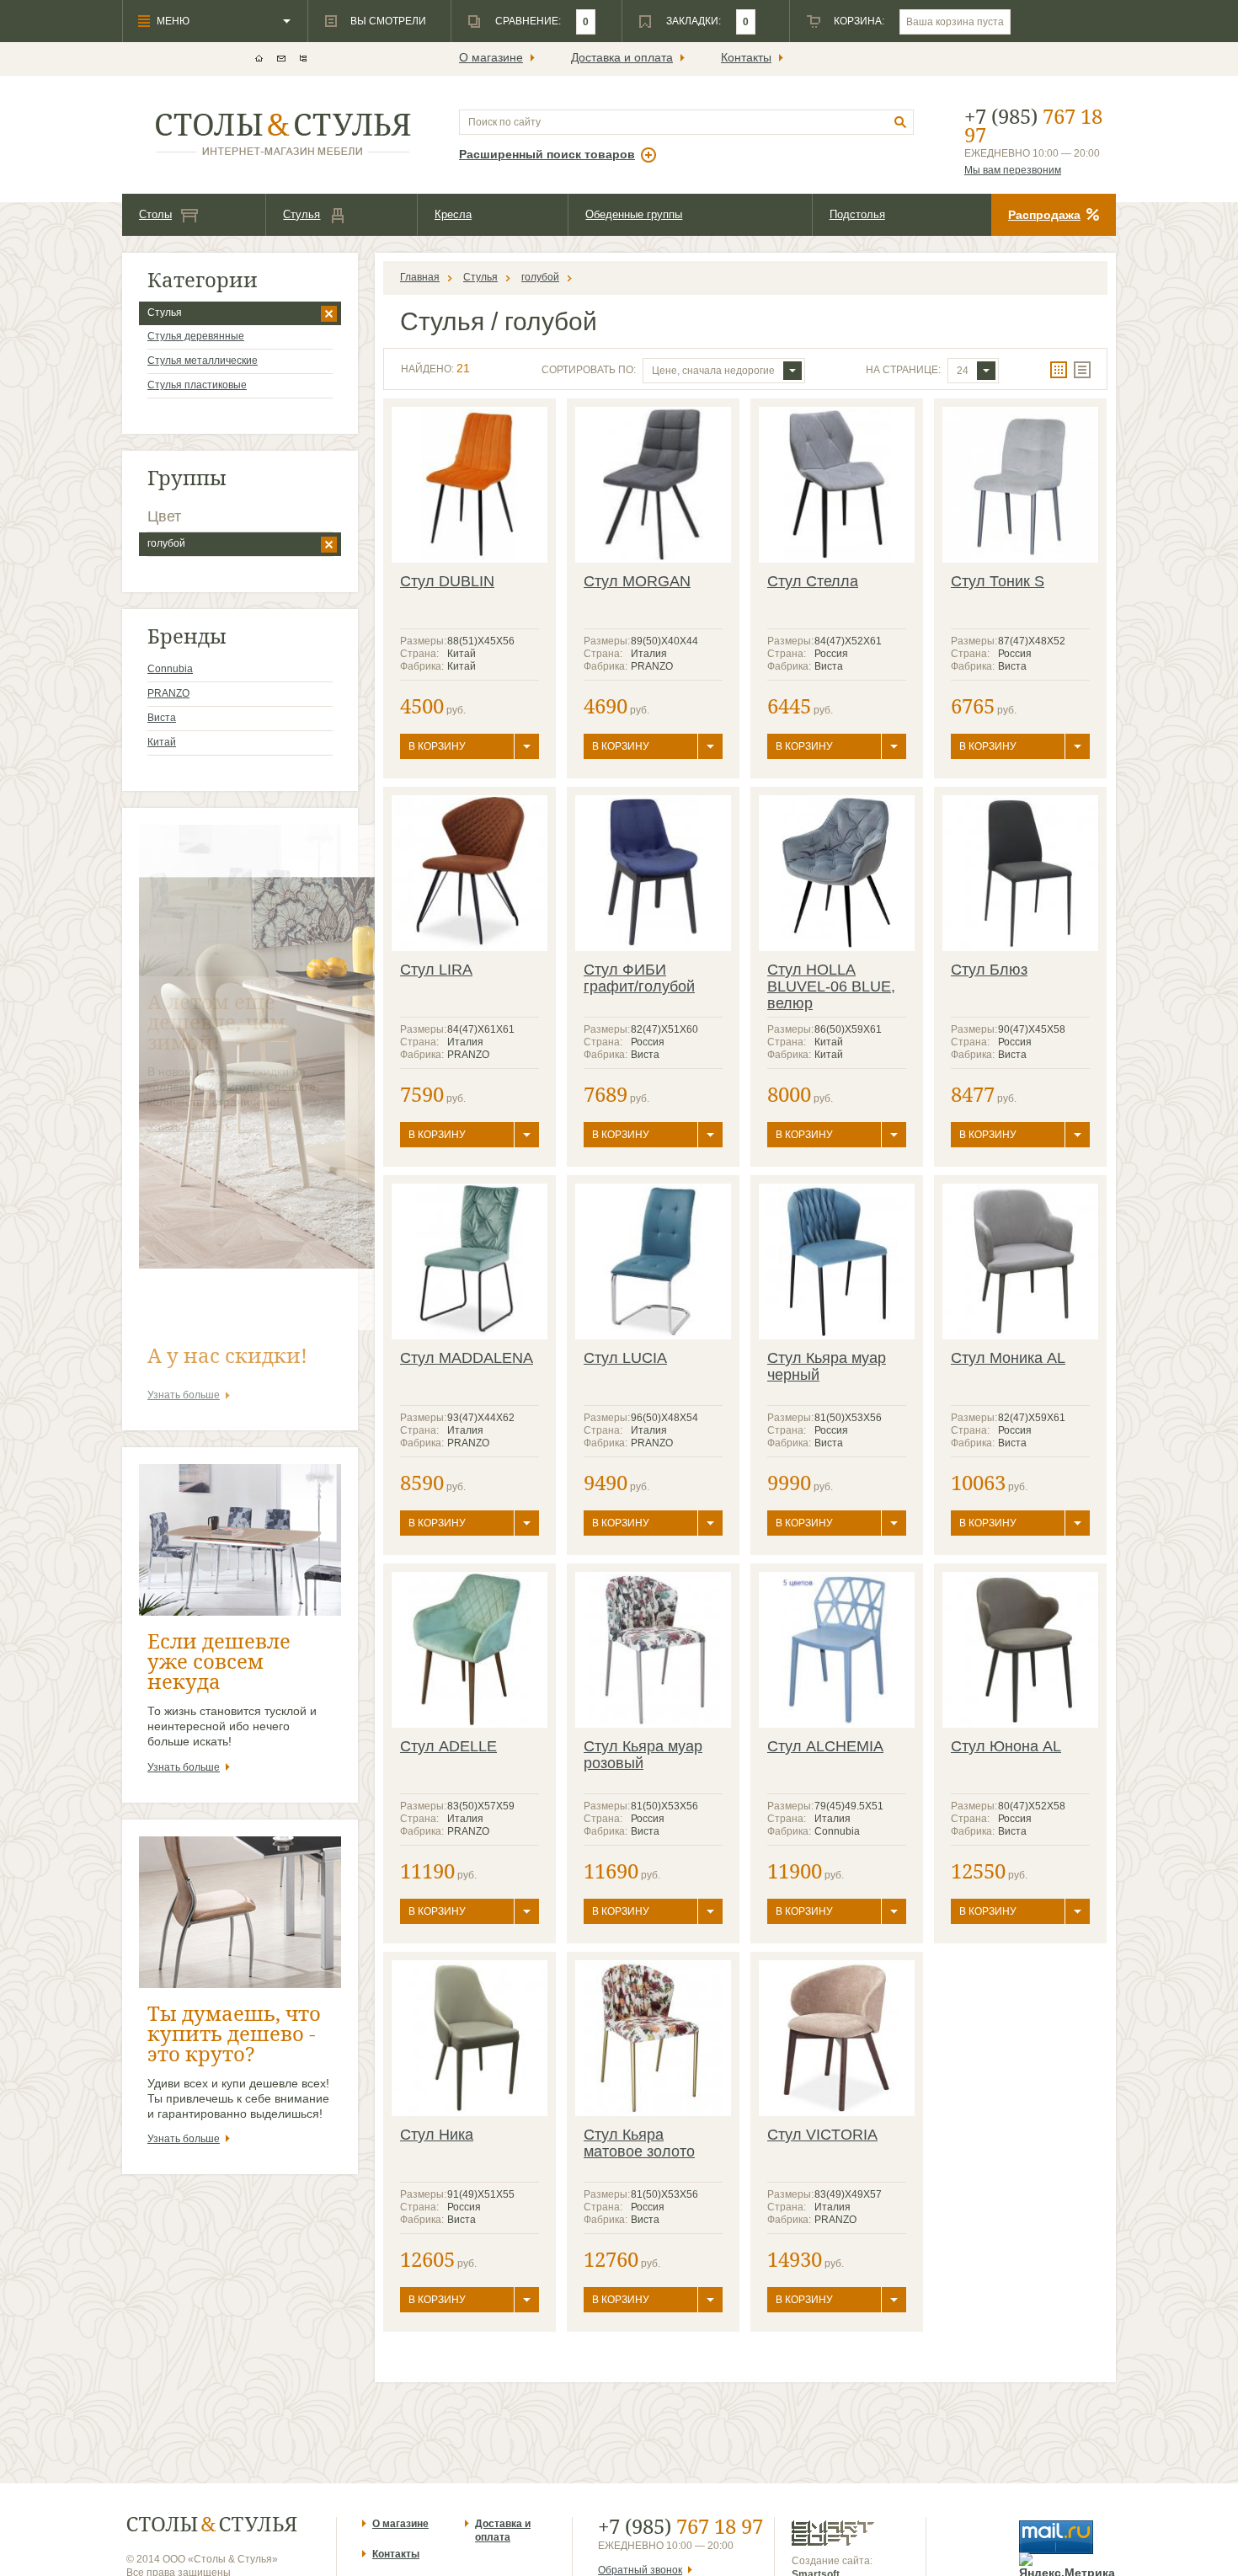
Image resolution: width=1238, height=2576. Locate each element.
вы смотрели (388, 21)
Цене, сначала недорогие (713, 371)
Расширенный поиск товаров (547, 154)
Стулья (301, 214)
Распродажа (1044, 215)
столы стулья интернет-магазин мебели (283, 134)
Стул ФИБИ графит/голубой (639, 978)
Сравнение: (528, 21)
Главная (420, 277)
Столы (155, 214)
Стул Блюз (989, 970)
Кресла (453, 214)
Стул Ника (437, 2135)
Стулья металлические (203, 361)
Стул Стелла (813, 581)
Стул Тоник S (998, 581)
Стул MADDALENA (467, 1358)
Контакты (746, 57)
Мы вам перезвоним (1013, 170)
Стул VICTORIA (822, 2135)
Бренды (187, 636)
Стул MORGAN (637, 581)
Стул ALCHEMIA (825, 1746)
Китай (162, 742)
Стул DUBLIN (447, 581)
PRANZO (168, 693)
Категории (203, 279)
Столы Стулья (212, 2524)
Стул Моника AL (1008, 1358)
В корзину (437, 746)
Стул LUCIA (625, 1358)
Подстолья (857, 214)
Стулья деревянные (196, 336)
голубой (166, 543)
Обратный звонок (640, 2570)
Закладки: (694, 21)
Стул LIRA (436, 970)
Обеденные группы (634, 214)
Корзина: (859, 21)
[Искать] (901, 123)
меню (173, 21)
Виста (162, 718)
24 (963, 371)
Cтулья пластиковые (197, 385)
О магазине (491, 57)
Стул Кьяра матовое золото (639, 2143)
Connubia (170, 669)
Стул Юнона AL (1006, 1746)
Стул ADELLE (448, 1746)
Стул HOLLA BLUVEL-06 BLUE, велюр (831, 986)
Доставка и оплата (622, 57)
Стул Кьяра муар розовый (643, 1755)
